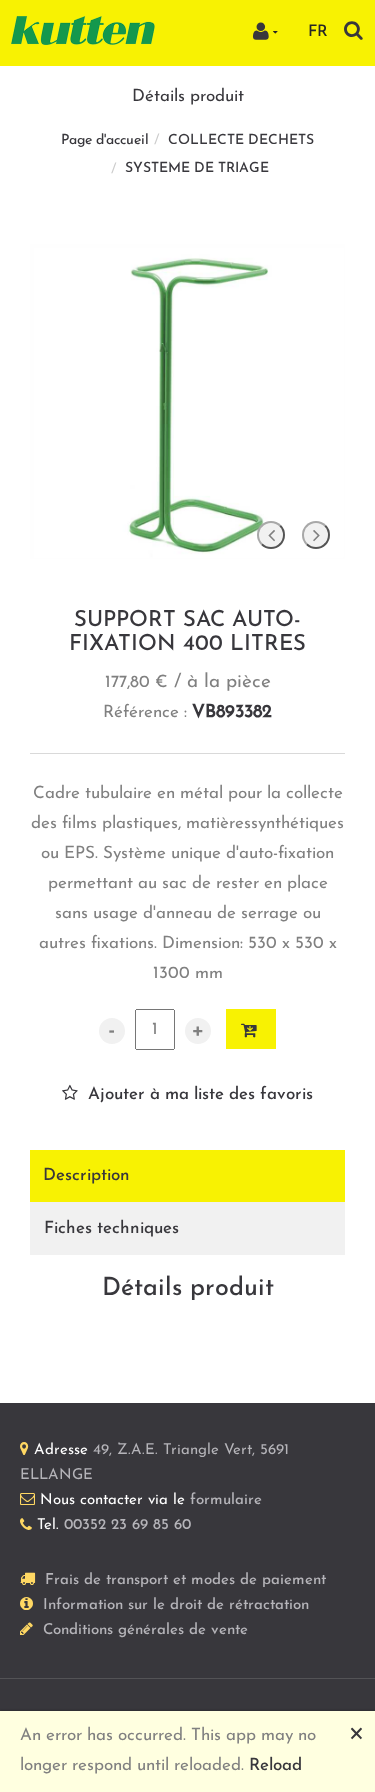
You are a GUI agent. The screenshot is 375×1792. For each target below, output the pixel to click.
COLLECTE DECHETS (241, 140)
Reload (275, 1765)
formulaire (226, 1500)
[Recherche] (353, 30)
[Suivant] (316, 535)
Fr (318, 32)
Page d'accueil (105, 140)
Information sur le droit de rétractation (176, 1605)
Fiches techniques (111, 1228)
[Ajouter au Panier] (251, 1029)
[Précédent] (271, 535)
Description (86, 1175)
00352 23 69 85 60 (127, 1525)
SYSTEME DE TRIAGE (197, 168)
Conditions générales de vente (145, 1630)
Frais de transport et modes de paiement (185, 1580)
